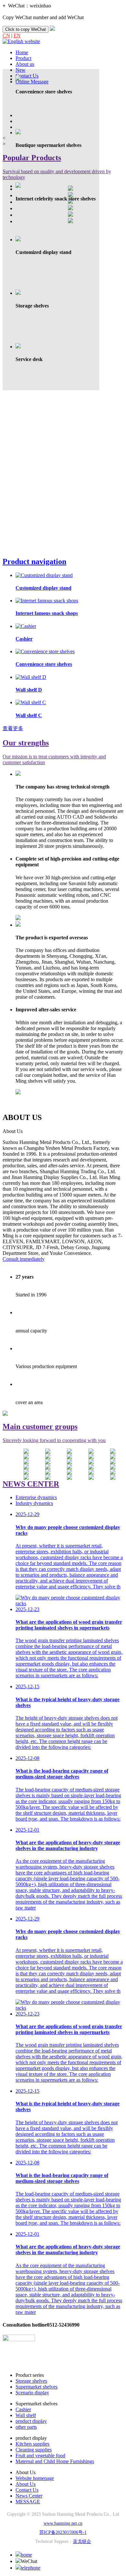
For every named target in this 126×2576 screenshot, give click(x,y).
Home (22, 52)
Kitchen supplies (32, 2444)
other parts (26, 2427)
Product (23, 58)
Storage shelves (31, 2381)
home (26, 2555)
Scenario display (32, 2393)
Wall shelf (26, 2415)
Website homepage (35, 2478)
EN (17, 36)
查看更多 (13, 728)
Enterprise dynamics (36, 1497)
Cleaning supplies (34, 2450)
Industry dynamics (34, 1503)
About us (25, 64)
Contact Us (27, 2490)
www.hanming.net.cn (63, 2523)
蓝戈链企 (82, 2541)
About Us (26, 2484)
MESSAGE (28, 2502)
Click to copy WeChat (26, 29)
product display (31, 2421)
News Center (29, 2496)
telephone (31, 2568)
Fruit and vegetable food (40, 2456)
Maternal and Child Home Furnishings (55, 2461)
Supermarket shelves (37, 2387)
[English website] (21, 41)
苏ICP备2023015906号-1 (63, 2532)
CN (6, 36)
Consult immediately (24, 1259)
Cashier (23, 2409)
